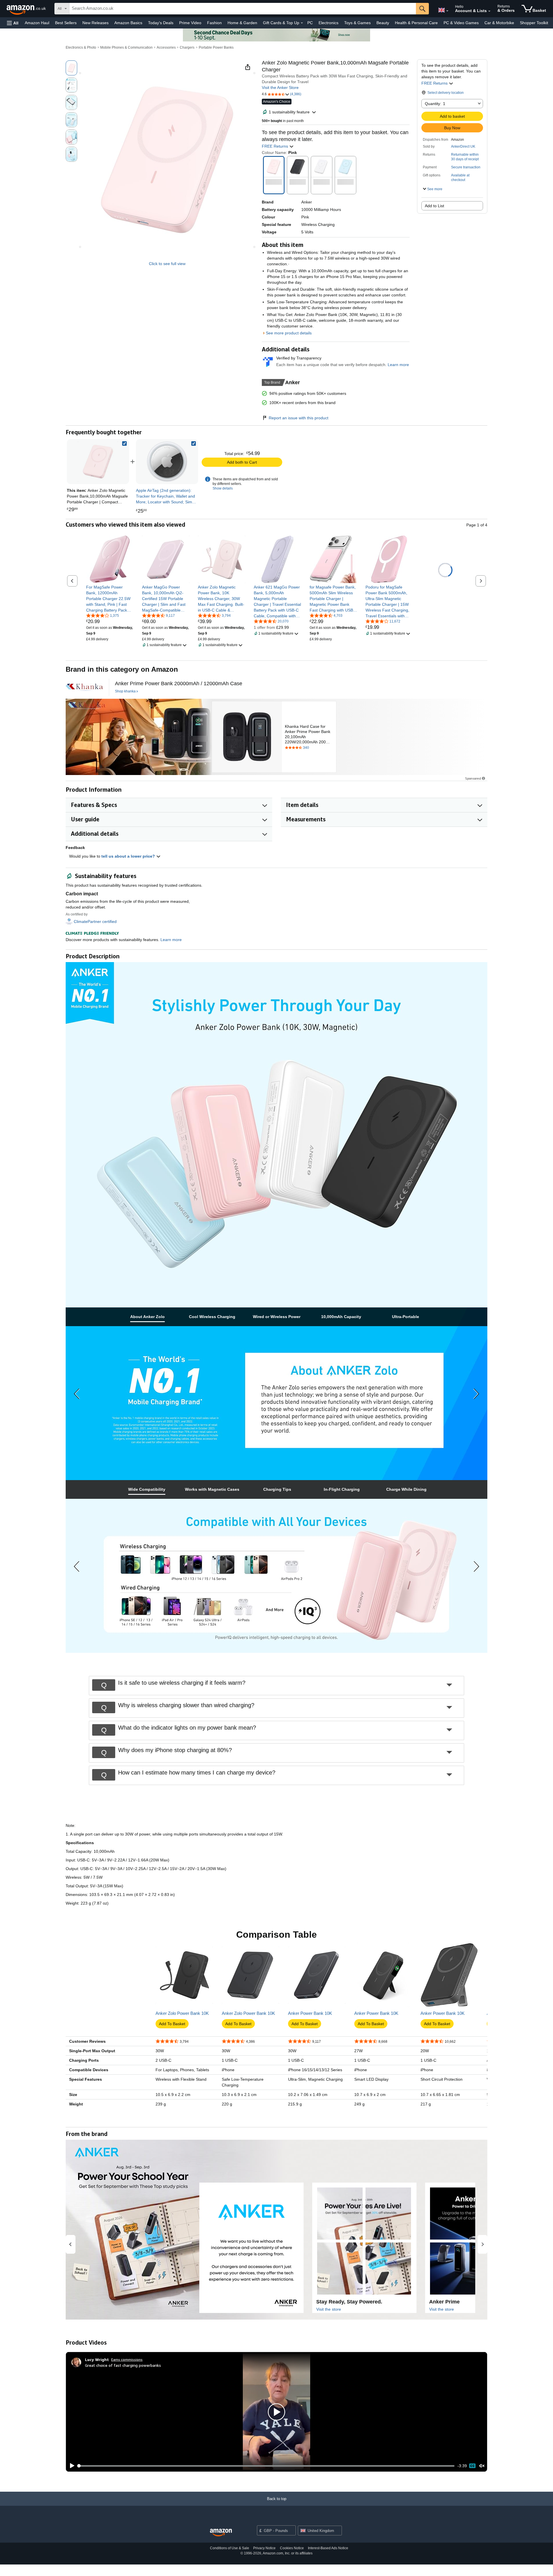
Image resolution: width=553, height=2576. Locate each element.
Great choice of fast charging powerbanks (123, 2365)
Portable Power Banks (216, 47)
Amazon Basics (128, 23)
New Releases (95, 23)
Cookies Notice (292, 2548)
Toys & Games (357, 23)
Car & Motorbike (499, 23)
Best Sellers (66, 23)
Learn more (398, 365)
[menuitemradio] (472, 2466)
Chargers (187, 47)
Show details (223, 488)
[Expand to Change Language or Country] (447, 11)
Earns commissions (127, 2359)
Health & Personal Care (416, 23)
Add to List (434, 206)
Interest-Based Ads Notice (328, 2548)
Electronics (328, 23)
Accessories (166, 47)
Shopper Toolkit (534, 23)
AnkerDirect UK (463, 146)
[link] (167, 462)
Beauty (383, 23)
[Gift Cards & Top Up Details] (302, 23)
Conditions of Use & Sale (230, 2548)
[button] (13, 23)
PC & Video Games (461, 23)
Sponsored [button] (473, 778)
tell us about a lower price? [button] (129, 856)
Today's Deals (161, 23)
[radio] (71, 68)
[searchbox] (243, 9)
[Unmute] (482, 2466)
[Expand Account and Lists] (489, 11)
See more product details (289, 333)
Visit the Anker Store (280, 87)
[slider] (266, 2466)
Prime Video (190, 23)
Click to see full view (167, 264)
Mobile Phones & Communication (126, 47)
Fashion (214, 23)
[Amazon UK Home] (221, 2533)
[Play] (71, 2466)
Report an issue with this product (299, 418)
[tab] (147, 1317)
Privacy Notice (264, 2548)
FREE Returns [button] (435, 83)
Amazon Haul (37, 23)
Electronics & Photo (81, 47)
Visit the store (329, 2309)
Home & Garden (242, 23)
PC (310, 23)
